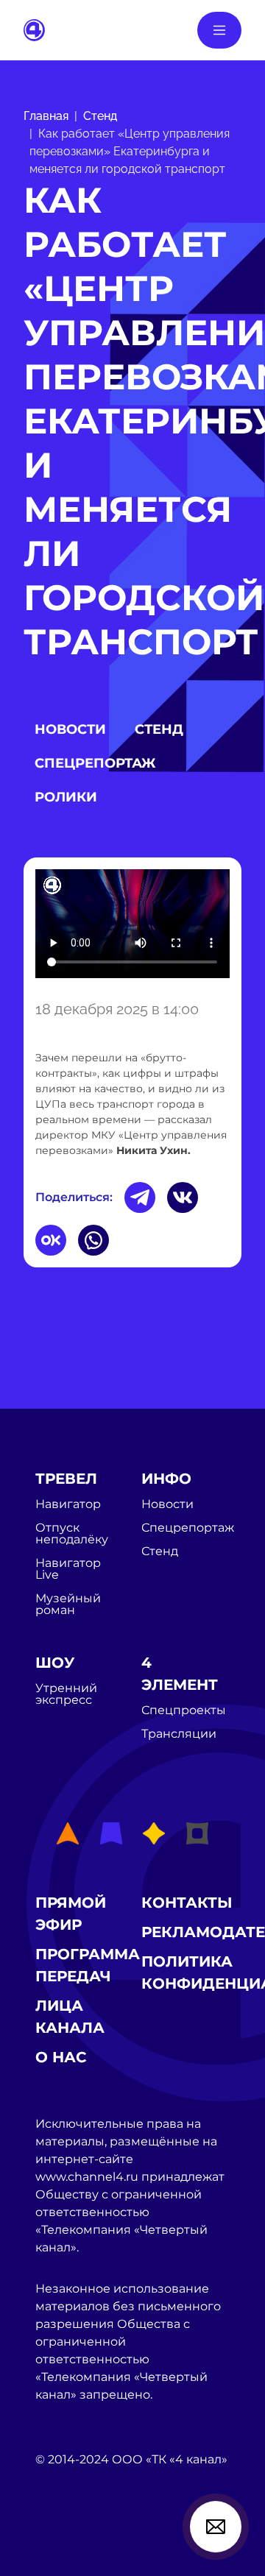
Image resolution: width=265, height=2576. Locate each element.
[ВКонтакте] (183, 1197)
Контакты (187, 1903)
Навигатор (68, 1504)
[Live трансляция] (68, 2543)
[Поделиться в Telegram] (140, 1197)
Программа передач (88, 1965)
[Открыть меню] (219, 30)
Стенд (100, 116)
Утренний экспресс (66, 1694)
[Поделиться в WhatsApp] (93, 1240)
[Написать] (216, 2527)
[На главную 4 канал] (34, 29)
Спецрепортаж (95, 763)
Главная (46, 116)
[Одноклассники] (51, 1240)
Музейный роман (68, 1604)
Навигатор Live (68, 1569)
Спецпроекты (184, 1710)
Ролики (66, 797)
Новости (70, 729)
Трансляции (179, 1734)
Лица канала (70, 2017)
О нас (61, 2057)
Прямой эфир (71, 1914)
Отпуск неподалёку (72, 1534)
